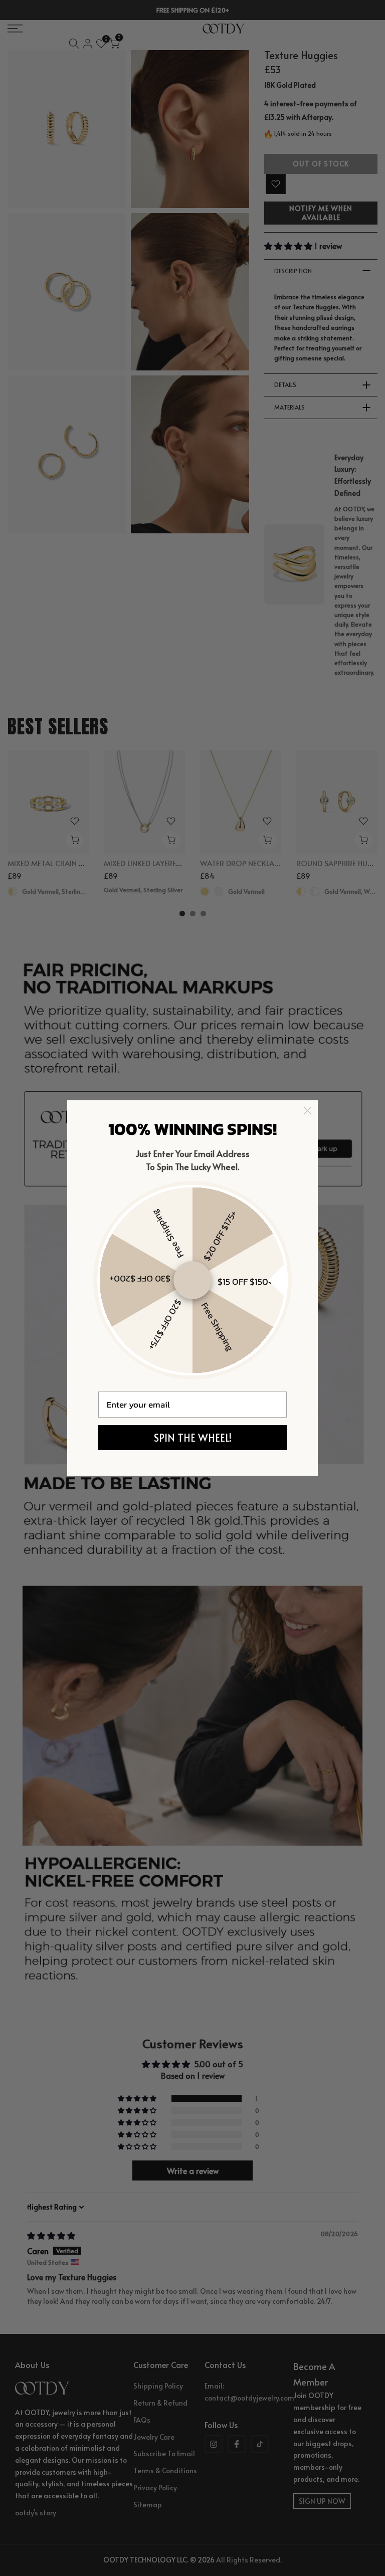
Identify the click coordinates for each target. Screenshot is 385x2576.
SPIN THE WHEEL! (193, 1438)
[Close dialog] (308, 1111)
